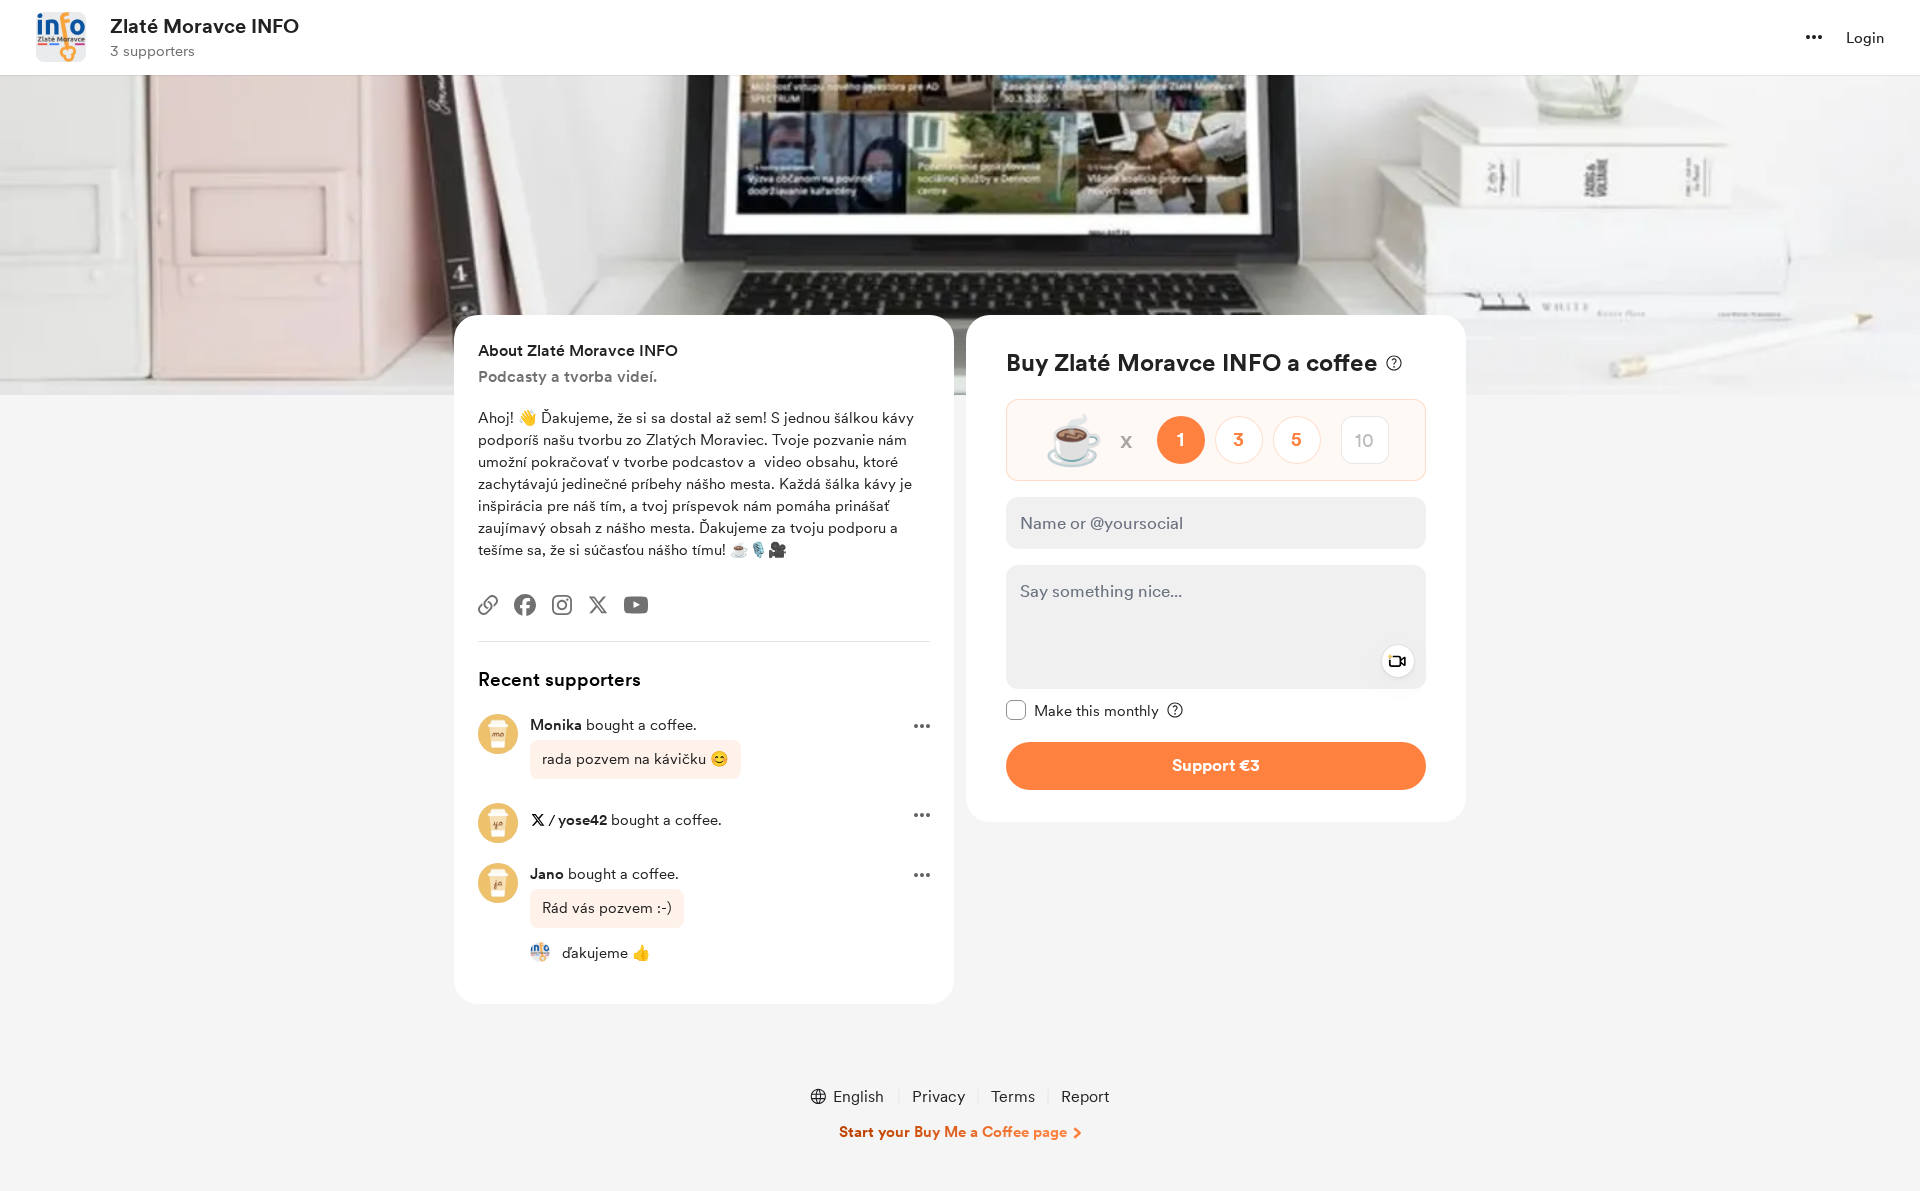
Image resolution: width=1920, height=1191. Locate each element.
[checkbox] (1082, 710)
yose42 (582, 820)
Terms (1013, 1096)
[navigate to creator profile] (61, 37)
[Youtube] (636, 605)
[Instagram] (562, 605)
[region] (1216, 568)
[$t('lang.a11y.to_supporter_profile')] (540, 952)
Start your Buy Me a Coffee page (953, 1132)
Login (1865, 38)
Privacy (938, 1096)
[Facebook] (525, 605)
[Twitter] (598, 605)
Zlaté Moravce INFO (204, 26)
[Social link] (488, 605)
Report (1085, 1096)
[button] (1814, 37)
